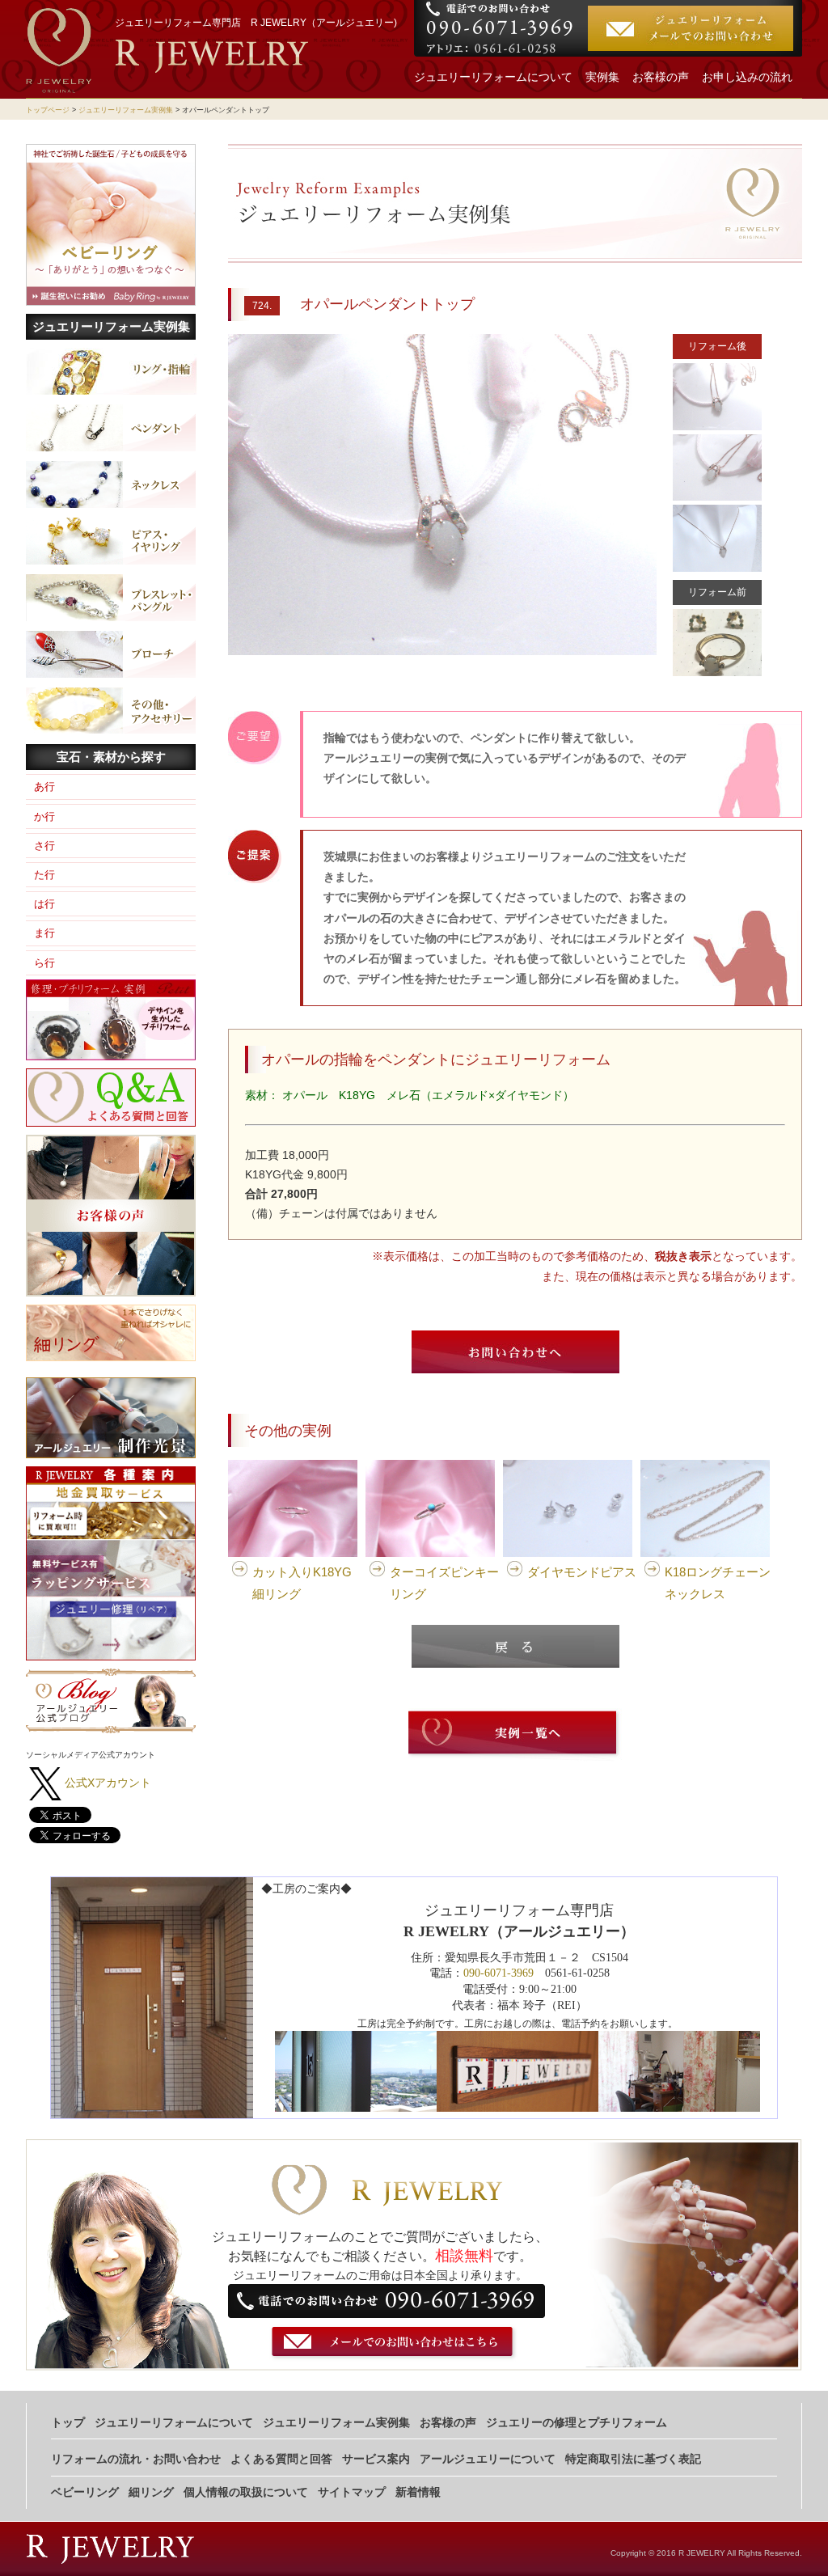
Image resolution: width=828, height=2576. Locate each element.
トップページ (48, 110)
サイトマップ (352, 2492)
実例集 (602, 77)
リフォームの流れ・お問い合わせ (136, 2459)
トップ (68, 2423)
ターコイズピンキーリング (444, 1583)
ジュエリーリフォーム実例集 (126, 110)
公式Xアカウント (108, 1783)
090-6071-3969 (498, 1973)
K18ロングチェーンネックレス (718, 1583)
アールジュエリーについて (488, 2459)
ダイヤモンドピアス (582, 1572)
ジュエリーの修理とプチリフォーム (577, 2423)
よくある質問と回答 (281, 2459)
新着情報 (418, 2492)
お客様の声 (661, 77)
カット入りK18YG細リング (302, 1583)
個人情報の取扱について (246, 2492)
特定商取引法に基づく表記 (633, 2459)
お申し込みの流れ (747, 77)
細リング (151, 2492)
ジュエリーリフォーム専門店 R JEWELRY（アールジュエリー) (256, 23)
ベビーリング (85, 2492)
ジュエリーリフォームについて (493, 77)
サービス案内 (376, 2459)
